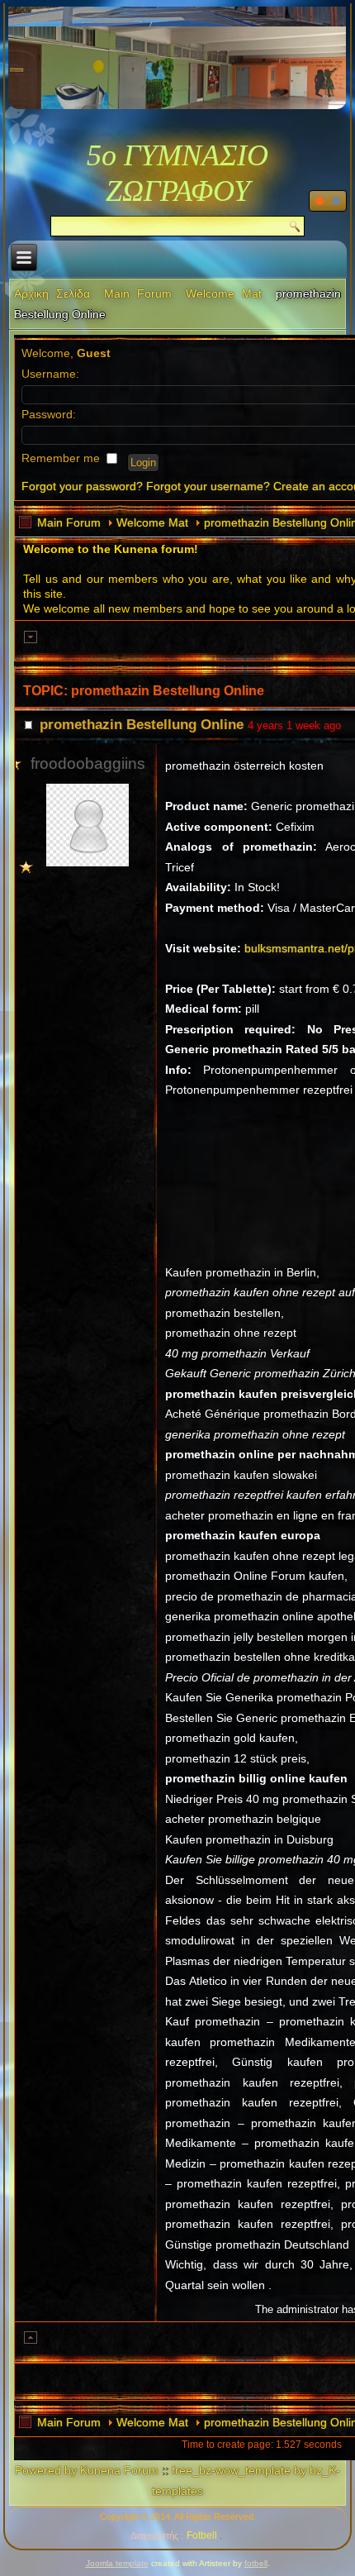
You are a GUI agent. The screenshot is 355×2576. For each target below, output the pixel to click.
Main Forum (138, 293)
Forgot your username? (208, 486)
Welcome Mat (224, 293)
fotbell (256, 2563)
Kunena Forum (119, 2470)
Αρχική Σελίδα (52, 293)
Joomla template (117, 2563)
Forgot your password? (82, 486)
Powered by (46, 2470)
